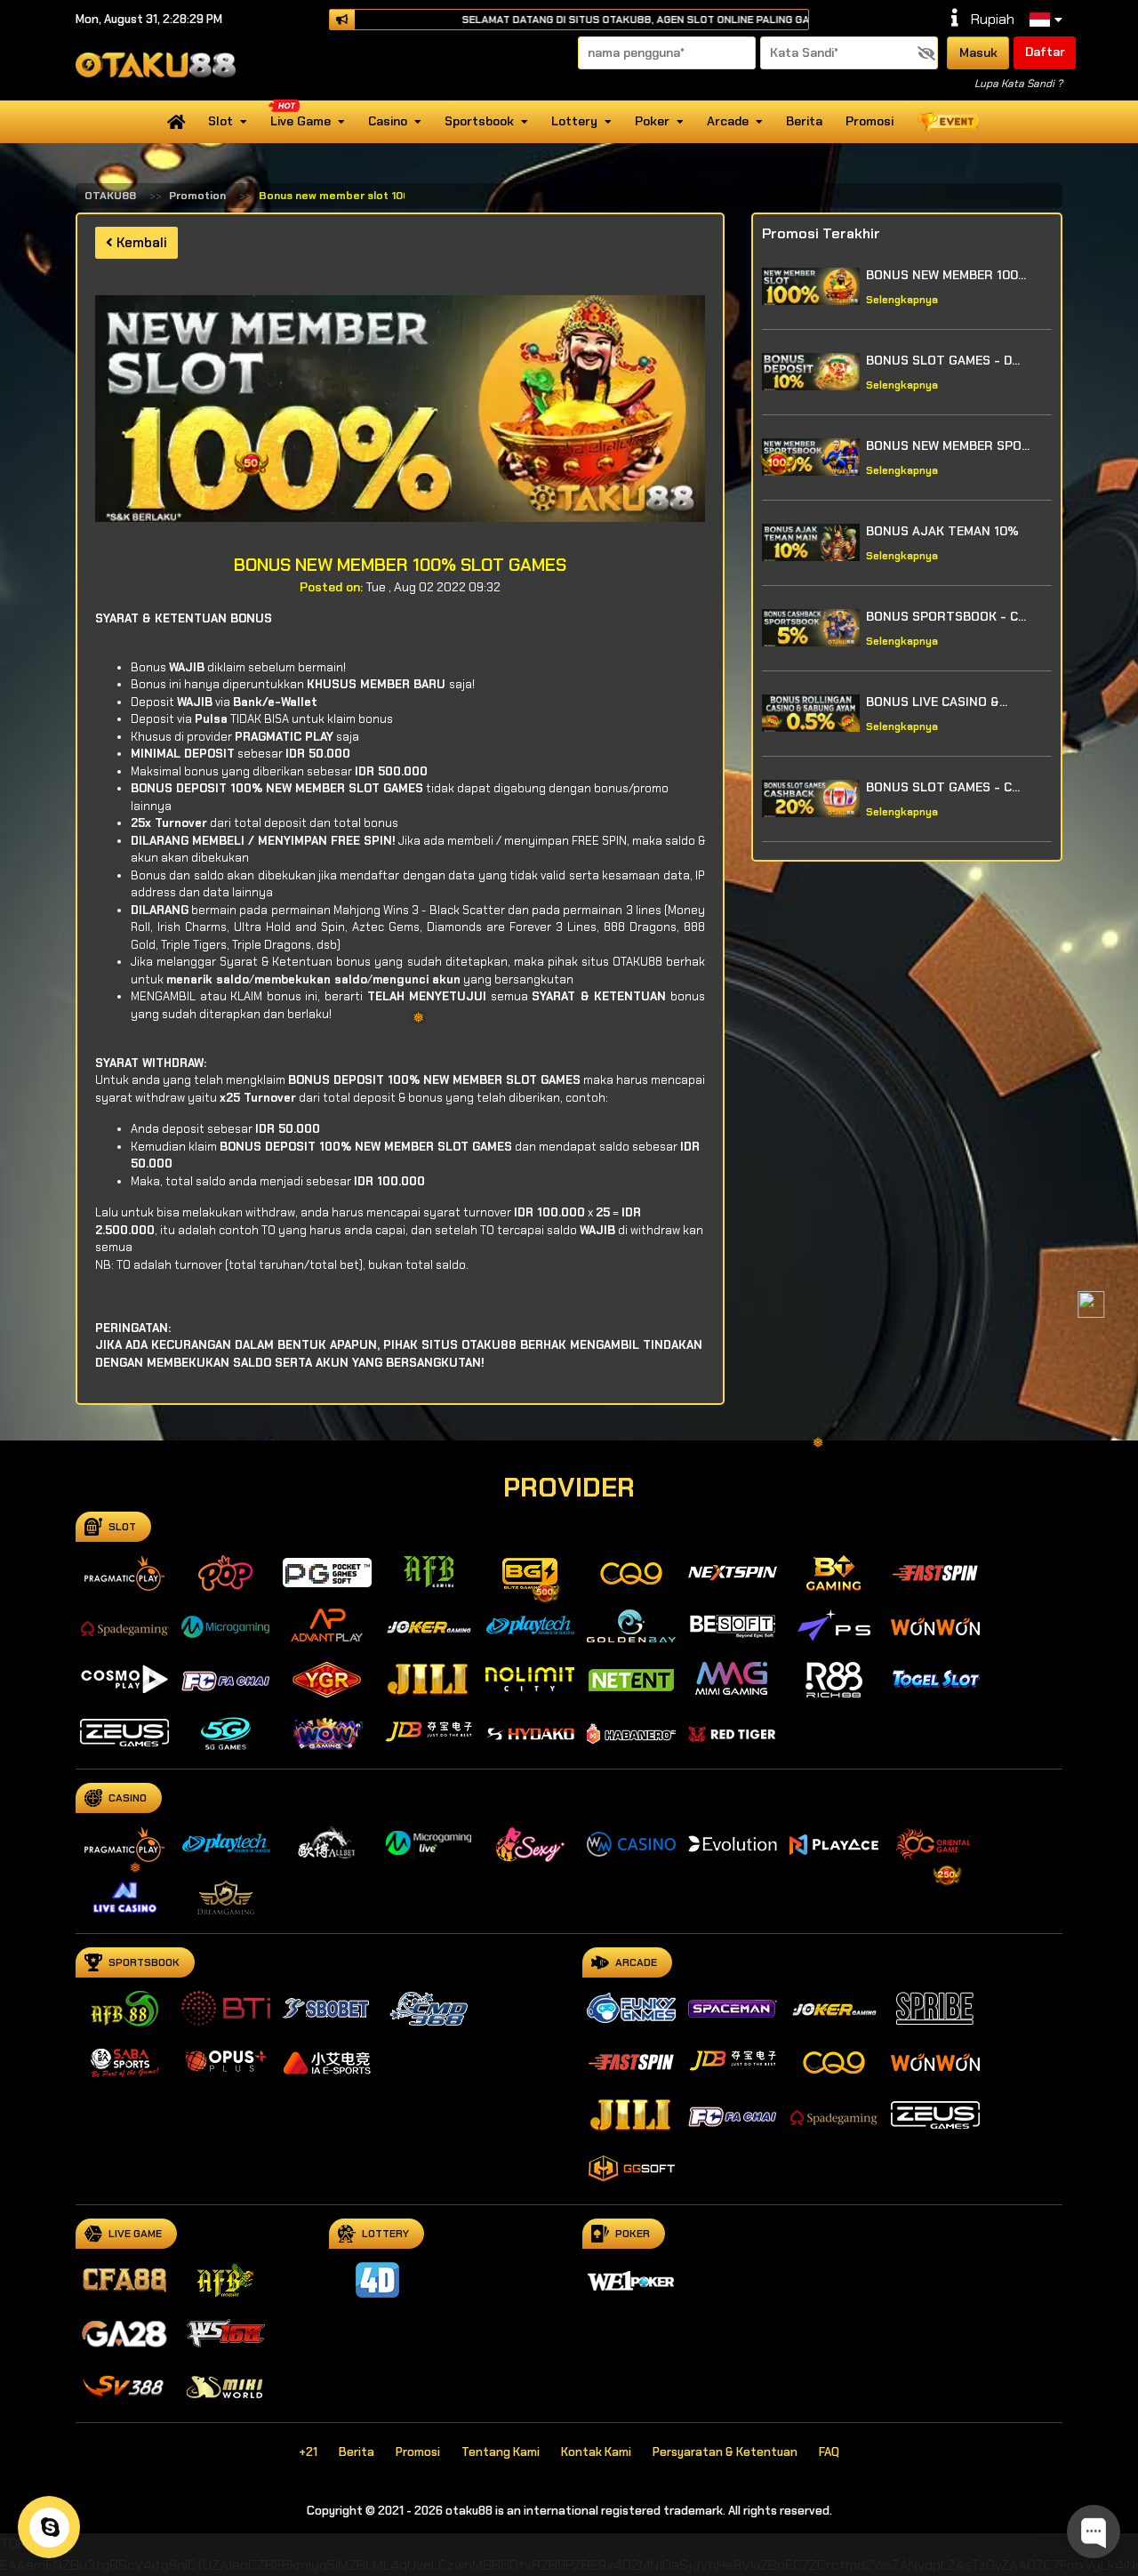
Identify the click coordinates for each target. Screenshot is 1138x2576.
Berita (804, 121)
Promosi (870, 121)
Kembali (140, 243)
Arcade (728, 121)
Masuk (978, 52)
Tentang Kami (501, 2452)
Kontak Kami (596, 2452)
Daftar (1045, 52)
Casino (388, 121)
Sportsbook (479, 121)
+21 (308, 2452)
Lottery (574, 121)
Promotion (197, 196)
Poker (652, 121)
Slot (220, 121)
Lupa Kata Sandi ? (1018, 84)
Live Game (301, 121)
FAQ (829, 2452)
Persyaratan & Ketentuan (725, 2452)
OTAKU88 (110, 196)
